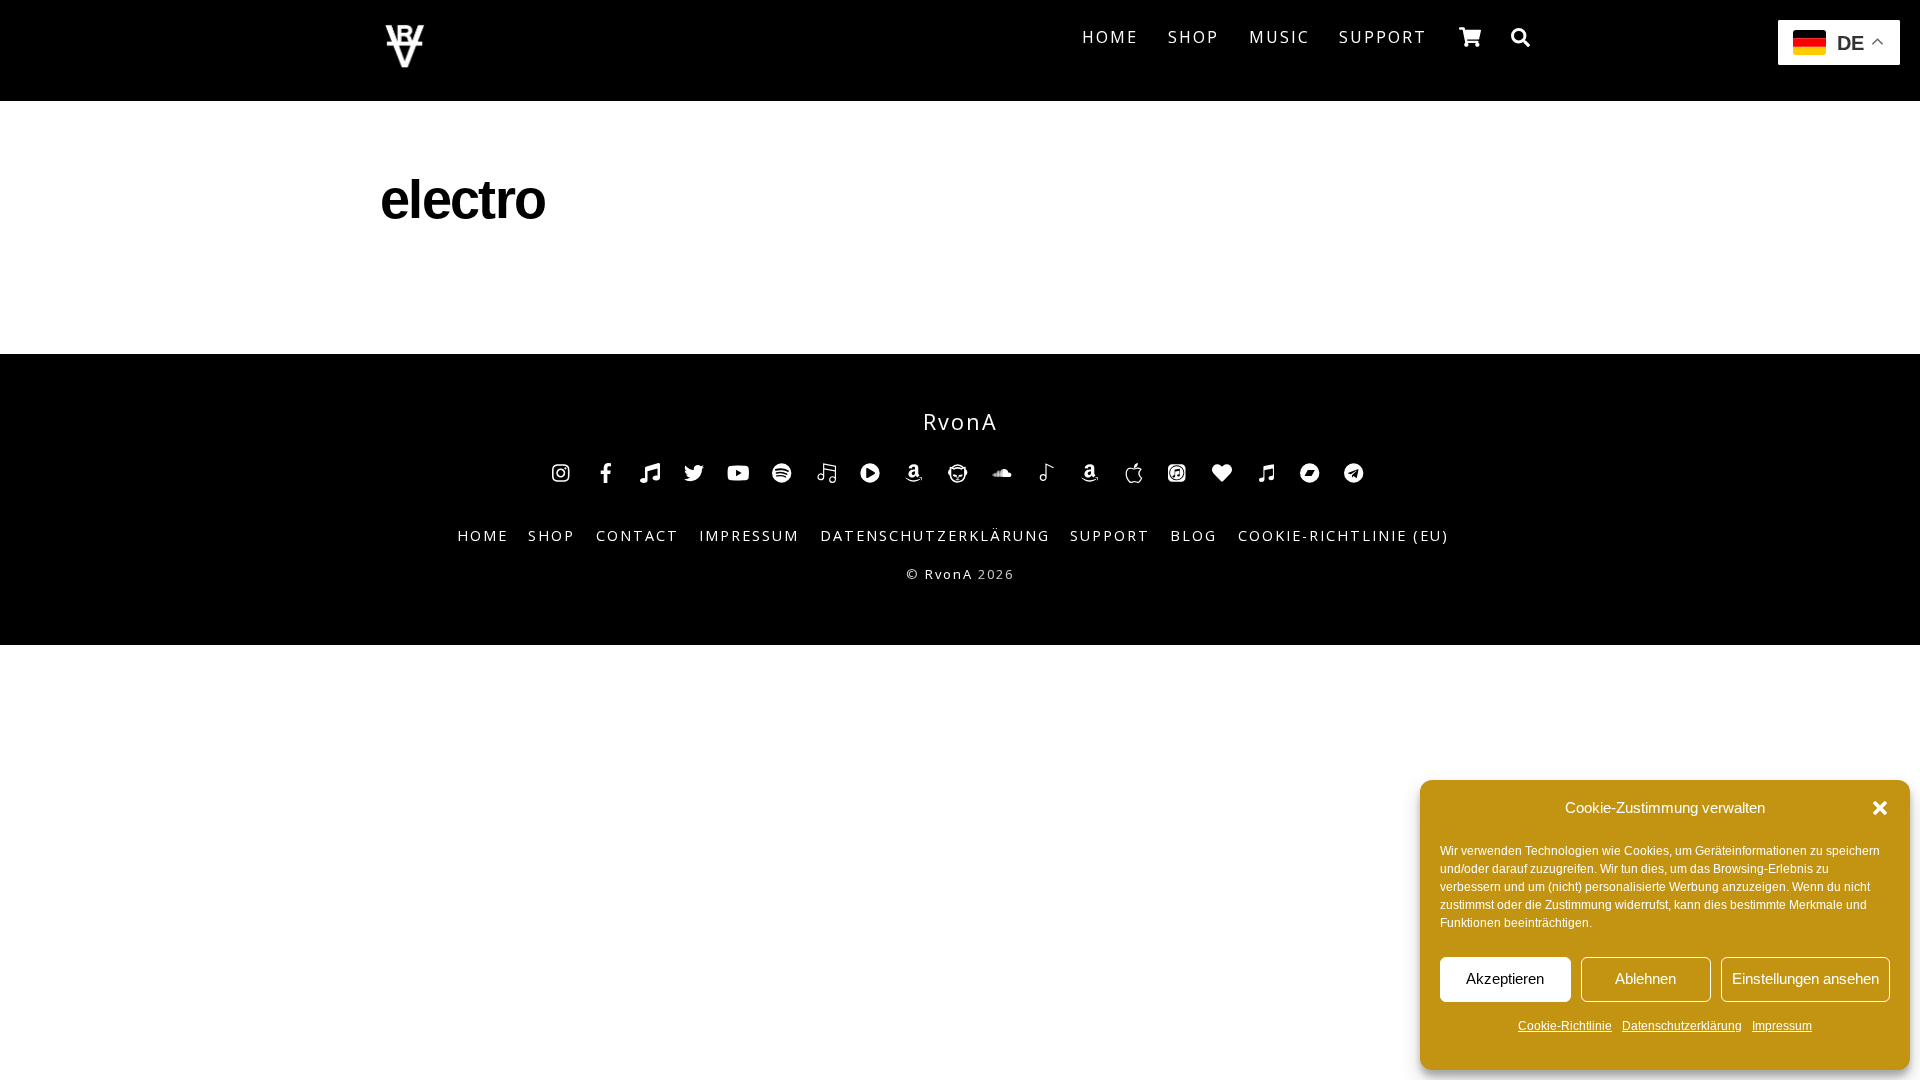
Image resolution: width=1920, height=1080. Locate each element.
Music (1279, 37)
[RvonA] (405, 61)
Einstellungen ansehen (1805, 978)
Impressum (1782, 1026)
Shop (1193, 37)
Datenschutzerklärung (1682, 1026)
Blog (1193, 535)
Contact (637, 535)
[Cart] (1470, 37)
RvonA (949, 574)
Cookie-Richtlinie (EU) (1343, 535)
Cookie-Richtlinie (1565, 1026)
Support (1383, 37)
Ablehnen (1645, 978)
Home (1110, 37)
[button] (1880, 808)
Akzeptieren (1505, 978)
